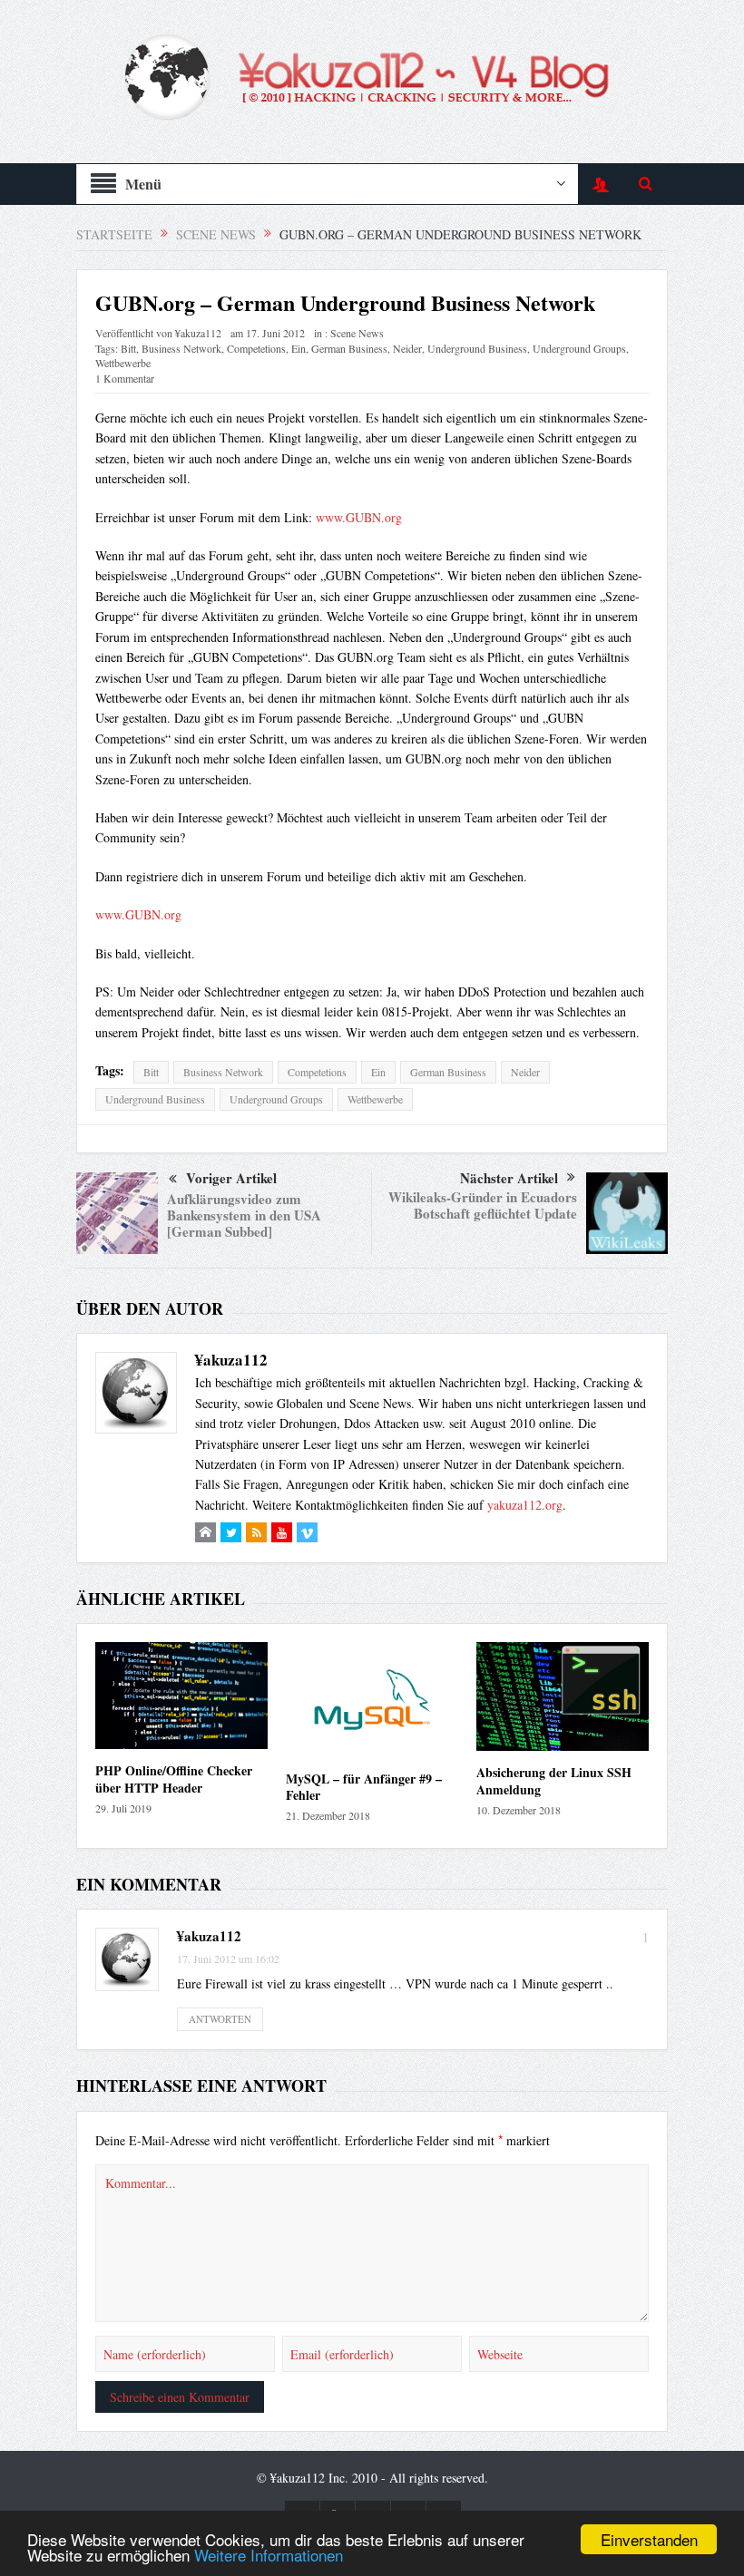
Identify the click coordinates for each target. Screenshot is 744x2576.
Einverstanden (649, 2539)
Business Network (181, 348)
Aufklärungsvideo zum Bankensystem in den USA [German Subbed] (244, 1215)
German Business (349, 348)
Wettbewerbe (123, 363)
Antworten (220, 2019)
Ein (299, 348)
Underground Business (477, 348)
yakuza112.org (525, 1505)
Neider (407, 348)
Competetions (256, 348)
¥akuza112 (198, 333)
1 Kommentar (125, 378)
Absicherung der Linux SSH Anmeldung (554, 1780)
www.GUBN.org (359, 517)
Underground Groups (579, 348)
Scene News (357, 333)
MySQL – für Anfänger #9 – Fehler (364, 1787)
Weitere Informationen (269, 2555)
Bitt (128, 348)
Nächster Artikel (509, 1178)
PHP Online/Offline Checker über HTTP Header (174, 1779)
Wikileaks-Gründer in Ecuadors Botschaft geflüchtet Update (483, 1205)
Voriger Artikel (231, 1178)
